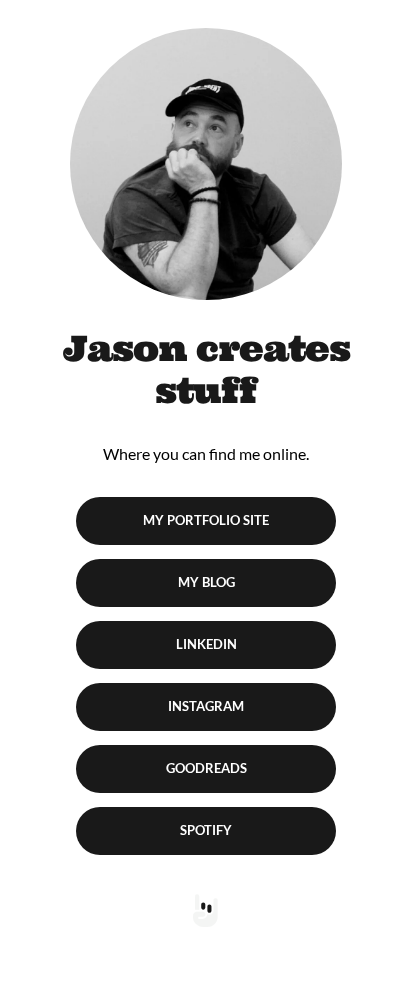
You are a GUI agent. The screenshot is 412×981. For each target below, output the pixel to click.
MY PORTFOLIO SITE (206, 520)
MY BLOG (206, 582)
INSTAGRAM (206, 706)
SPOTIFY (206, 830)
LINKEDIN (206, 644)
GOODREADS (206, 768)
